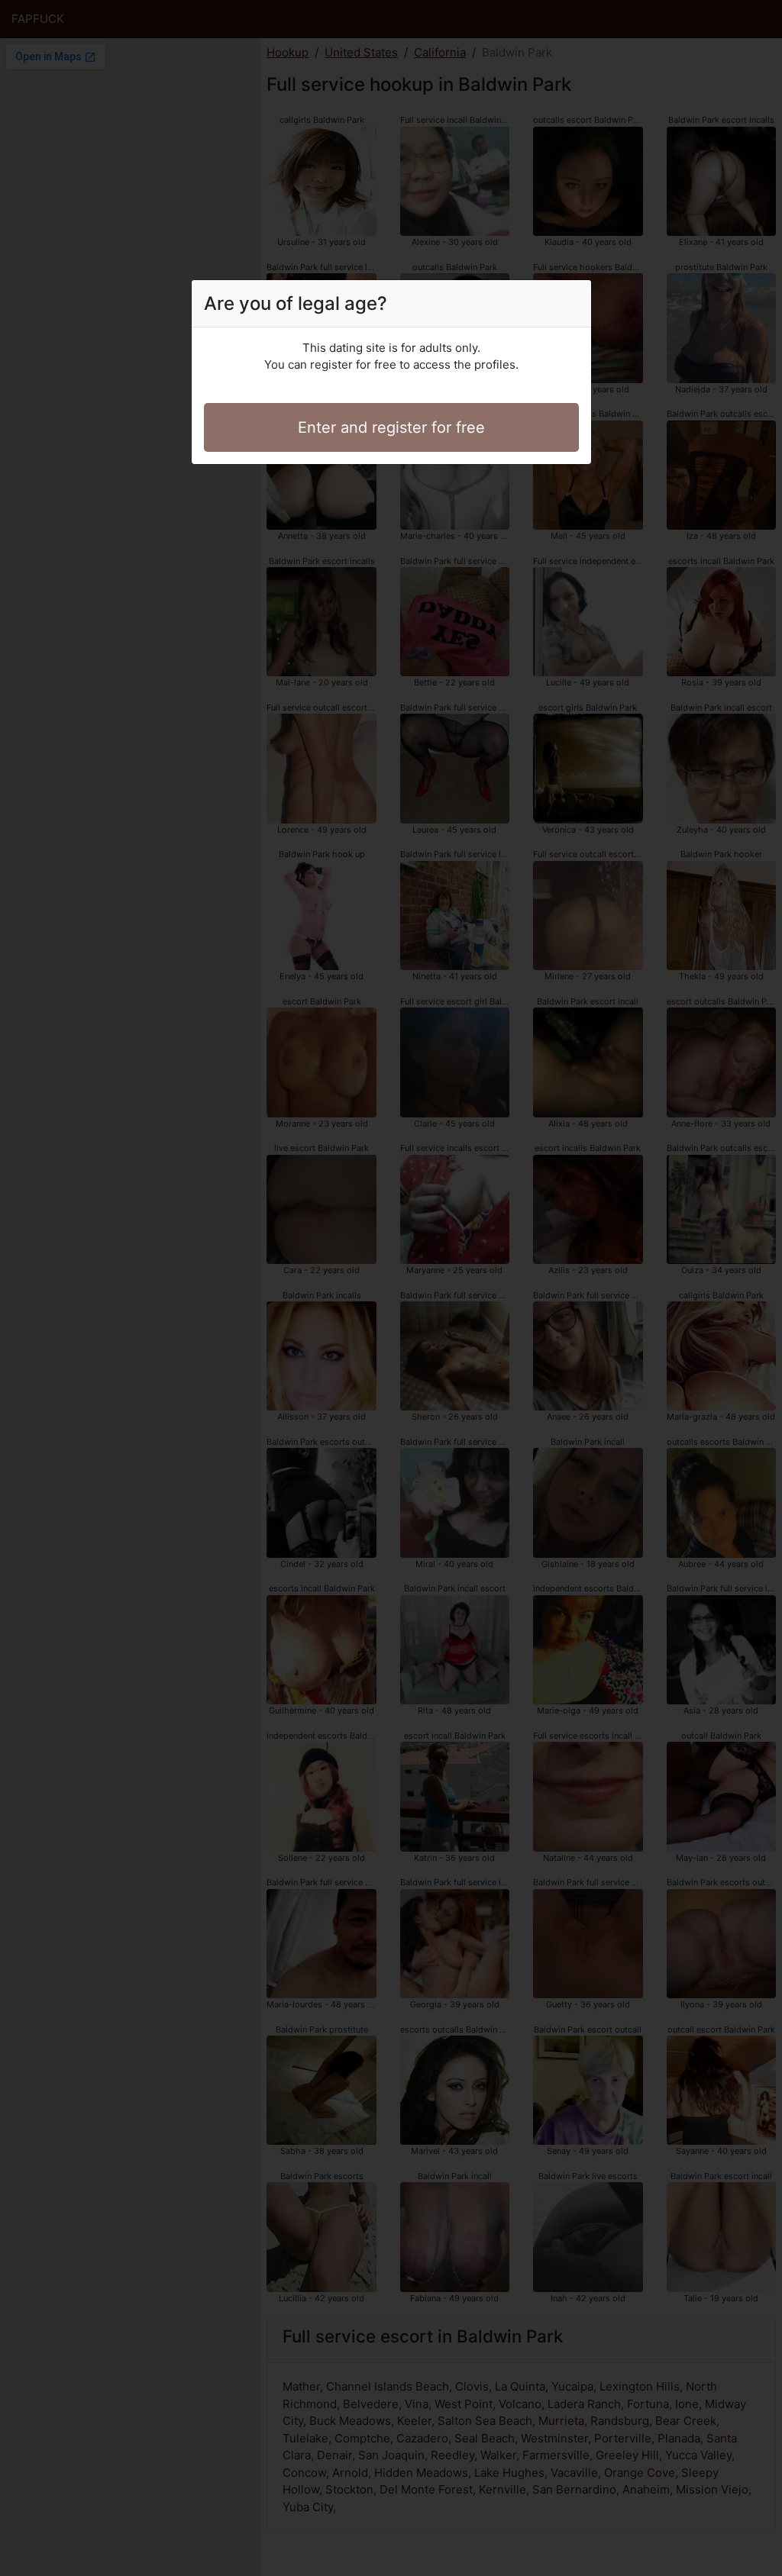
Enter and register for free (391, 427)
